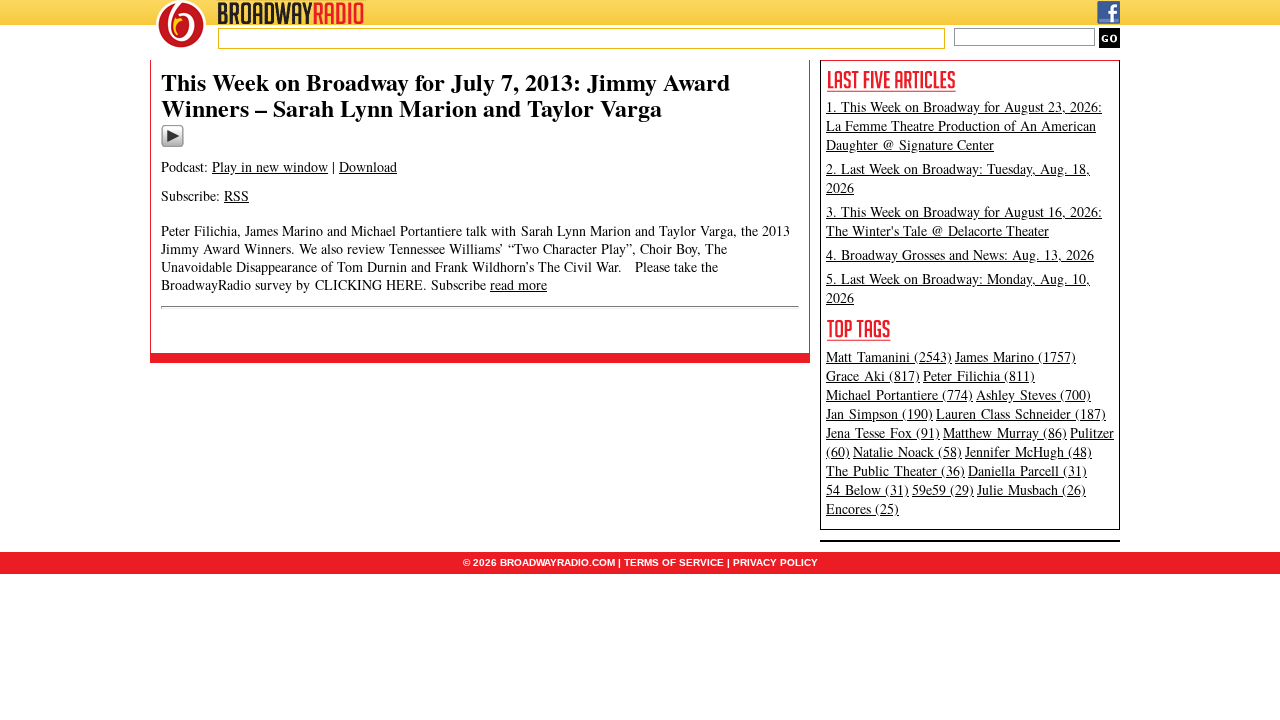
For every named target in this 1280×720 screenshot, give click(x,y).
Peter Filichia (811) (979, 375)
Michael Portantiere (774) (899, 394)
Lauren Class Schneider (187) (1021, 413)
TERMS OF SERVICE (674, 562)
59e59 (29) (943, 489)
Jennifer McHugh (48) (1028, 451)
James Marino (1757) (1015, 356)
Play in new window (270, 166)
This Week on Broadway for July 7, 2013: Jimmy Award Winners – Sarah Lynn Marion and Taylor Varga (445, 94)
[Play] (172, 144)
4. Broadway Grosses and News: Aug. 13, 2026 (960, 254)
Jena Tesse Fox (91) (883, 432)
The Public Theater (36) (895, 470)
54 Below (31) (867, 489)
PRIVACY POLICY (775, 562)
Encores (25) (862, 508)
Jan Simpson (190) (879, 413)
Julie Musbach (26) (1031, 489)
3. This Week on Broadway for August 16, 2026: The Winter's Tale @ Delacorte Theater (964, 221)
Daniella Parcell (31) (1027, 470)
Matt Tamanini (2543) (889, 356)
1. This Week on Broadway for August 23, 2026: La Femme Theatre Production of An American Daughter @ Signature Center (964, 125)
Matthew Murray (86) (1005, 432)
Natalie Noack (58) (907, 451)
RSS (236, 195)
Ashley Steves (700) (1033, 394)
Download (368, 166)
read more (518, 284)
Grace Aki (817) (873, 375)
